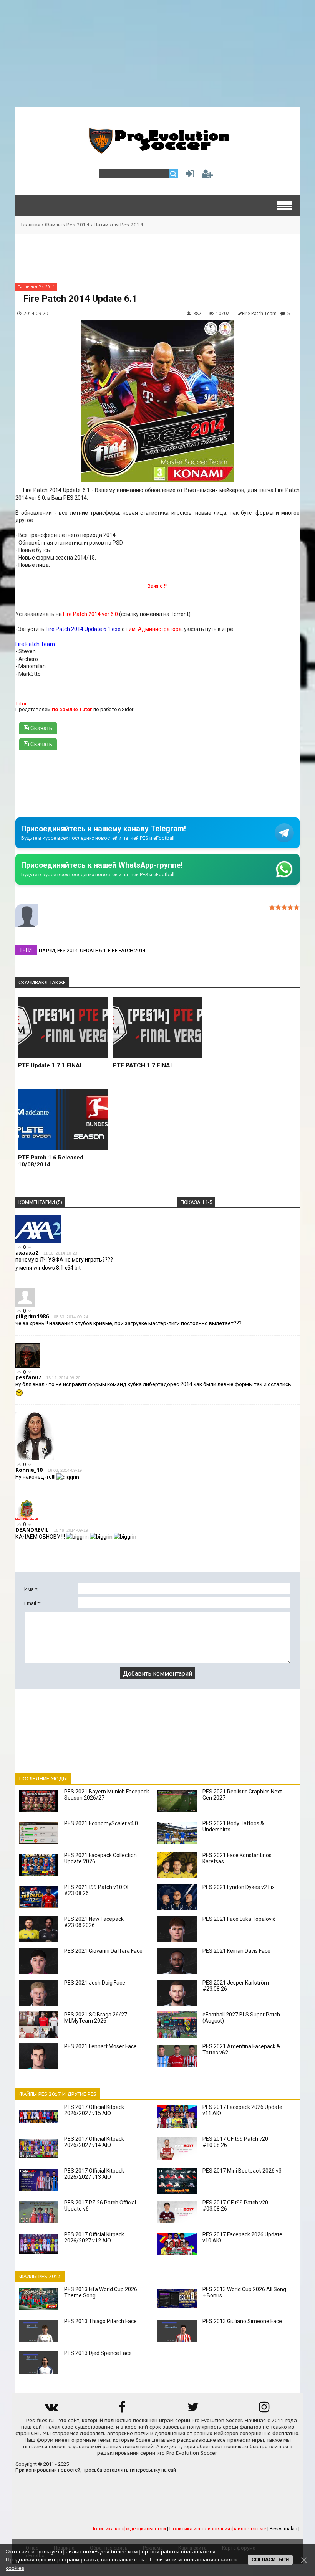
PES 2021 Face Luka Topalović (239, 1919)
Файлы (53, 225)
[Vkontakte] (51, 2410)
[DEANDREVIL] (27, 1518)
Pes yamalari (283, 2529)
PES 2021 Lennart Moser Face (100, 2046)
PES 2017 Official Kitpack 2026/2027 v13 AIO (94, 2174)
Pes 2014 (78, 225)
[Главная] (157, 149)
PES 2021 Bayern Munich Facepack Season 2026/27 (107, 1795)
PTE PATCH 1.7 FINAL (143, 1065)
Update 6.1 (93, 950)
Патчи (47, 950)
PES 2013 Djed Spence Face (98, 2353)
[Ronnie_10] (35, 1459)
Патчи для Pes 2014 (118, 225)
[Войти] (188, 176)
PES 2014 (67, 950)
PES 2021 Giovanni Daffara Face (103, 1951)
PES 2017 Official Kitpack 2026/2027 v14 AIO (94, 2142)
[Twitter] (193, 2410)
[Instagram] (264, 2410)
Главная (31, 225)
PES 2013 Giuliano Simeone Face (242, 2321)
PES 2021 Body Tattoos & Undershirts (233, 1826)
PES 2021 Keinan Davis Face (236, 1951)
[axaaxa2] (38, 1241)
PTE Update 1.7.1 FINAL (51, 1065)
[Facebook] (122, 2410)
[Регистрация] (207, 176)
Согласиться (270, 2560)
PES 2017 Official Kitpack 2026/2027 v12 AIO (94, 2237)
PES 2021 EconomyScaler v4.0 (101, 1823)
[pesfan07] (28, 1366)
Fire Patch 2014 (127, 950)
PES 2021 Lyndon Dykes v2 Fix (239, 1887)
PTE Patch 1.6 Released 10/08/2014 (51, 1161)
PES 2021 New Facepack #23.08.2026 (94, 1922)
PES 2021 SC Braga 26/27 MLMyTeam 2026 (96, 2018)
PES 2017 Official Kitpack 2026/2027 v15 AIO (94, 2110)
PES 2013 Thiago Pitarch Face (100, 2321)
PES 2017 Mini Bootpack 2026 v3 (242, 2171)
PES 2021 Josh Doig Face (95, 1983)
